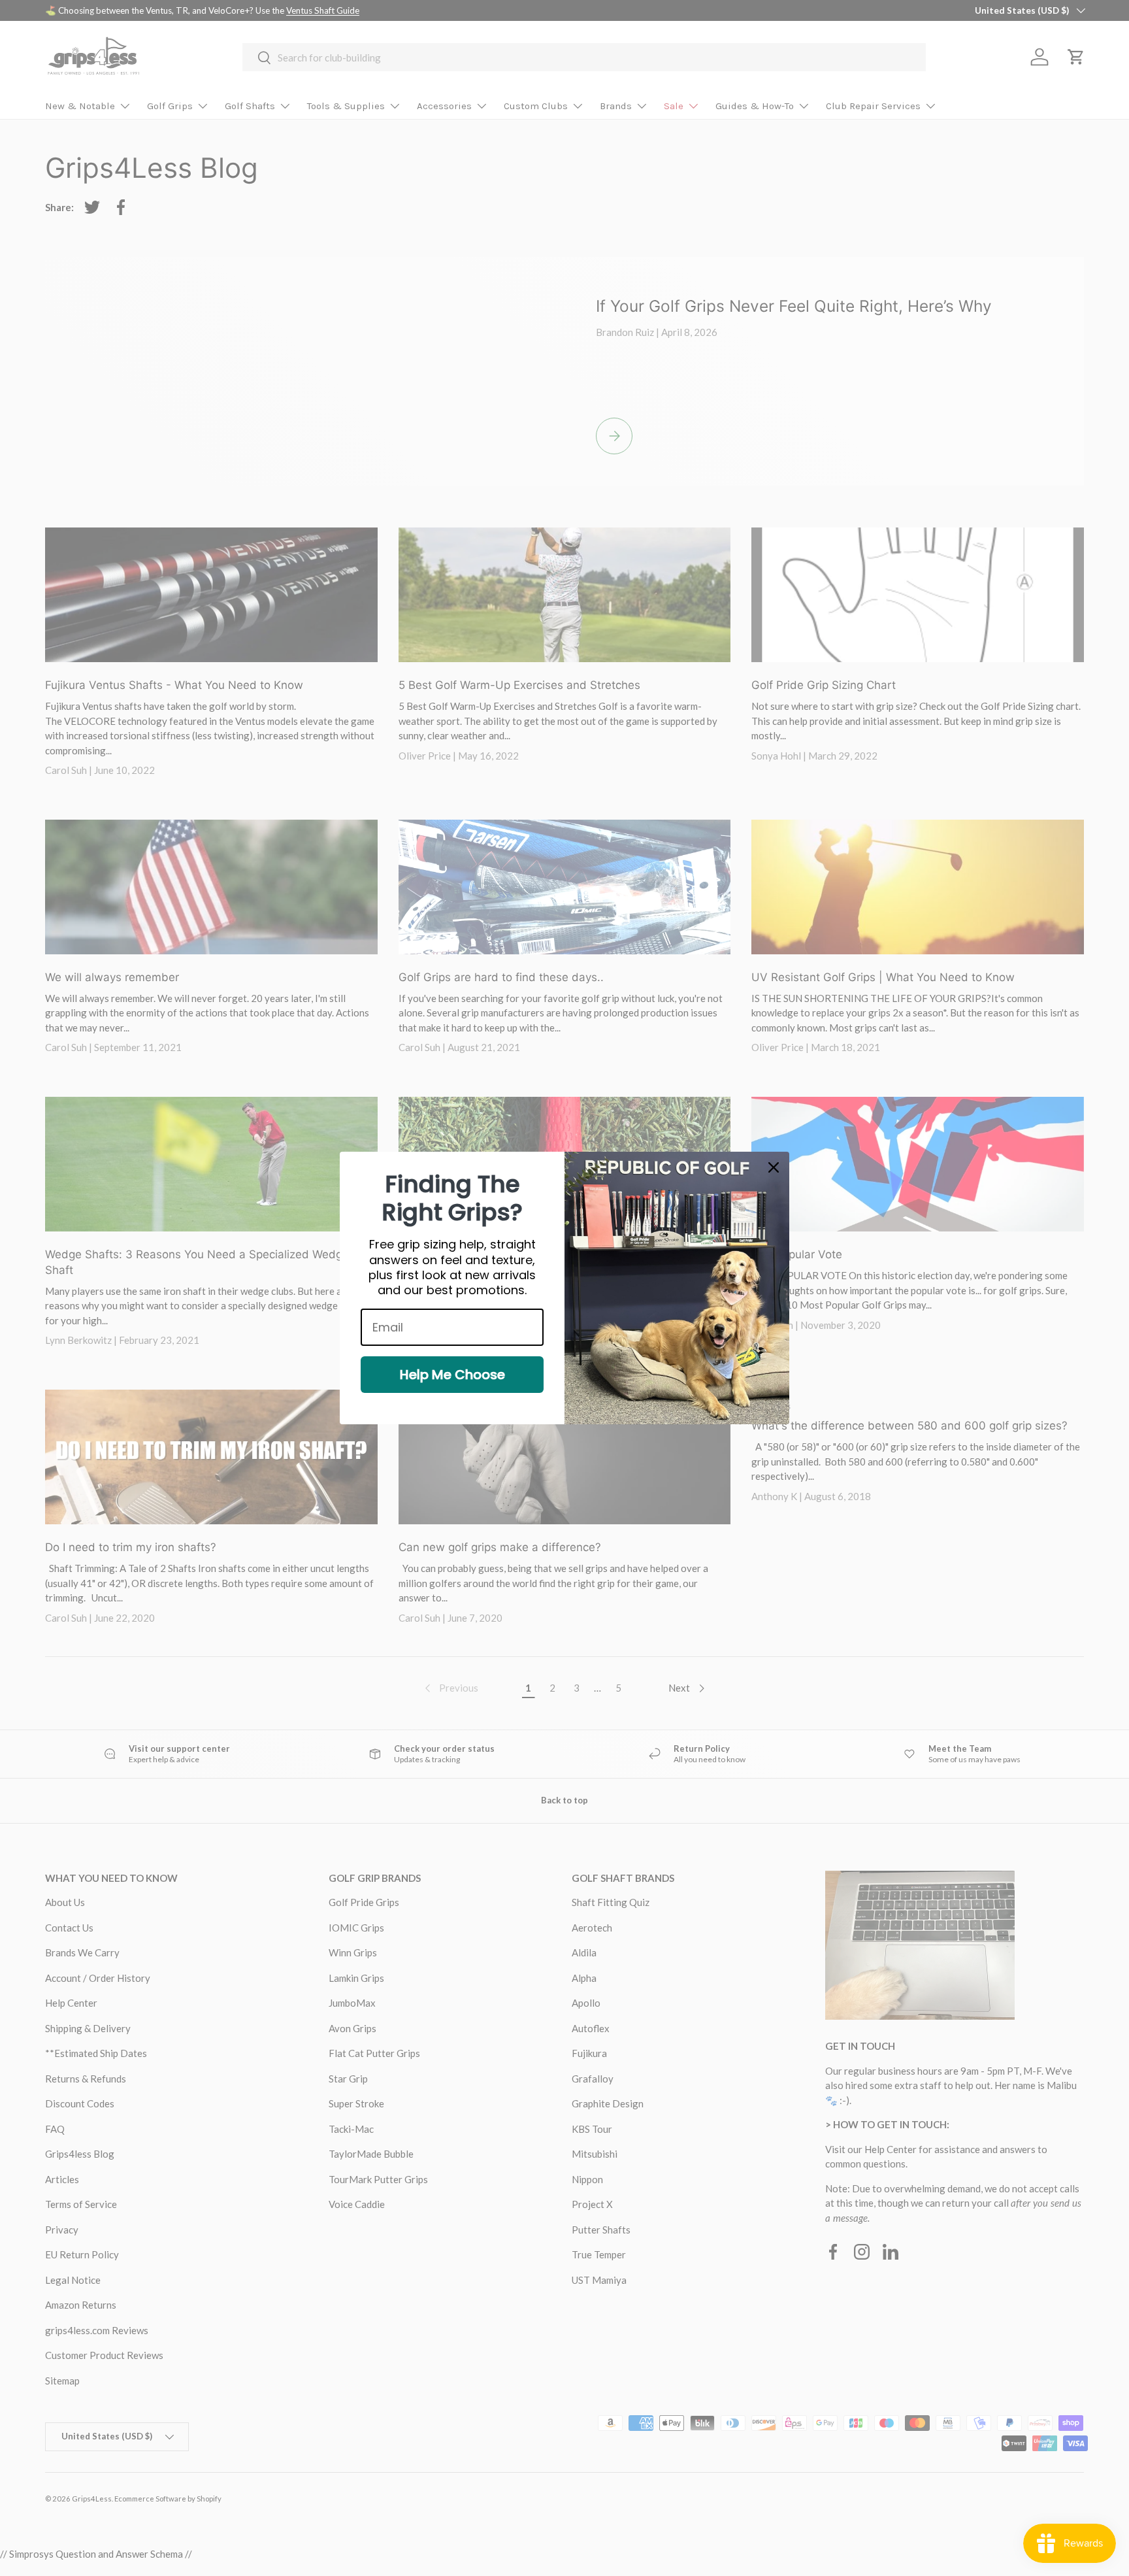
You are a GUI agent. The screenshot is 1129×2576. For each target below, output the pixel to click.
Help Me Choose (452, 1375)
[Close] (774, 1167)
